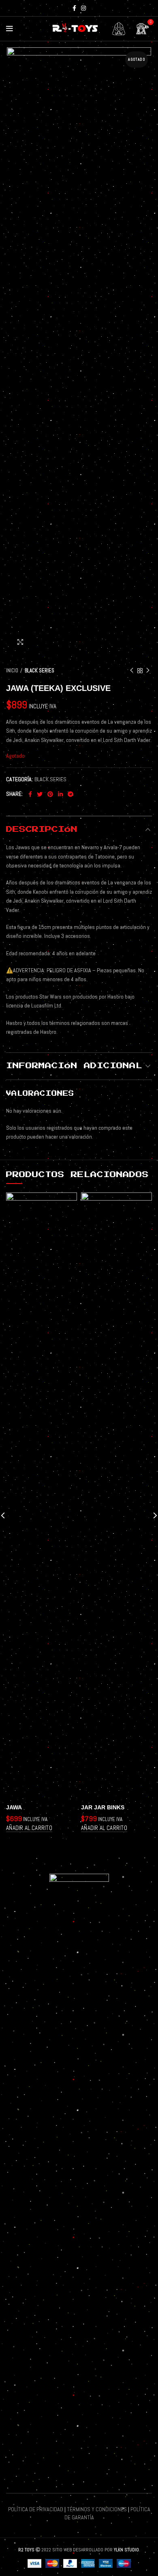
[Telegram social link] (70, 794)
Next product (148, 671)
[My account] (119, 29)
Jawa (14, 1807)
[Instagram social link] (83, 8)
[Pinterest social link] (50, 794)
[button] (29, 1828)
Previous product (132, 671)
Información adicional (74, 1066)
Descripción (42, 829)
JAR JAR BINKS (103, 1807)
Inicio (12, 671)
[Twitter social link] (40, 794)
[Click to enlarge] (20, 642)
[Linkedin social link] (60, 794)
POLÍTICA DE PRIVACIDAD (36, 2509)
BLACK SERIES (39, 671)
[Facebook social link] (74, 8)
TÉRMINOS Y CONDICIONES (97, 2509)
